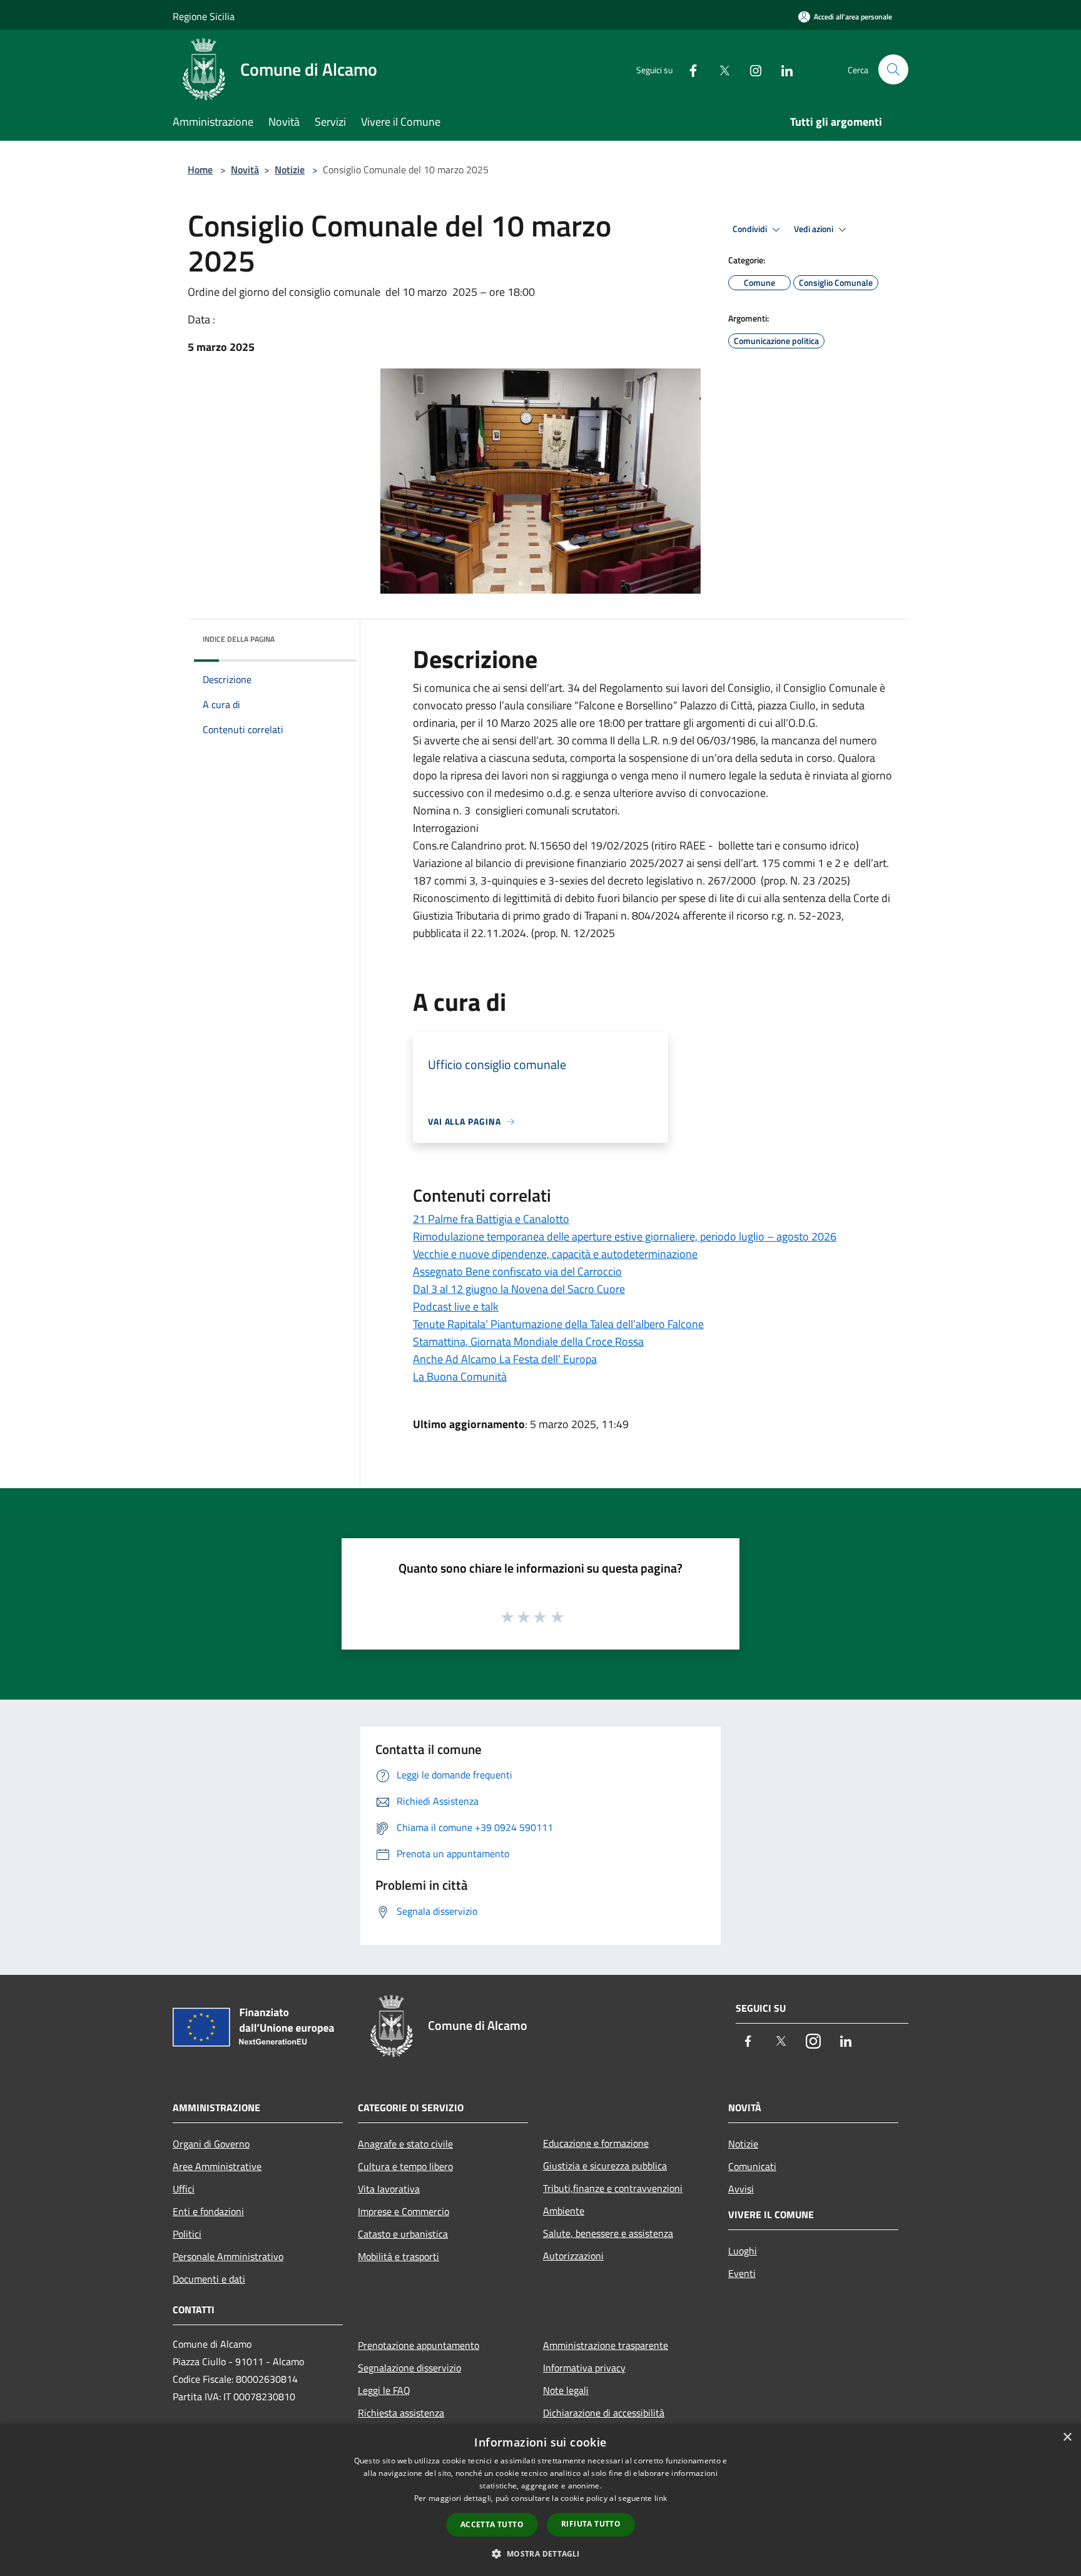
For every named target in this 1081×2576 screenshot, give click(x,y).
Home (200, 170)
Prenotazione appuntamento (419, 2345)
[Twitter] (719, 69)
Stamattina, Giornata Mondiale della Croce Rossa (528, 1341)
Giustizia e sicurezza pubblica (605, 2166)
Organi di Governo (211, 2144)
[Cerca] (893, 69)
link (661, 2498)
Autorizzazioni (573, 2256)
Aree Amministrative (217, 2166)
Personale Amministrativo (228, 2256)
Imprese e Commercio (403, 2211)
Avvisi (741, 2189)
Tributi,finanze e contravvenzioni (613, 2188)
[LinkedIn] (782, 69)
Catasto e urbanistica (403, 2234)
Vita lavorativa (389, 2189)
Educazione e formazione (596, 2143)
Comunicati (752, 2166)
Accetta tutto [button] (492, 2524)
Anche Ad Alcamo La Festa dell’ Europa (505, 1359)
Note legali (566, 2390)
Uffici (184, 2189)
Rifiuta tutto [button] (591, 2524)
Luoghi (743, 2251)
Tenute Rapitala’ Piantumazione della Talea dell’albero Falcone (558, 1324)
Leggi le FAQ (384, 2390)
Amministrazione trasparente (606, 2345)
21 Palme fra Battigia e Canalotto (491, 1219)
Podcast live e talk (456, 1306)
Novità (245, 170)
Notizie (290, 170)
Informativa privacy (584, 2368)
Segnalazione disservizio (409, 2368)
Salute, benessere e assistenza (608, 2233)
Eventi (742, 2273)
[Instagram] (751, 69)
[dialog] (540, 2500)
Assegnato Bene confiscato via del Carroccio (517, 1271)
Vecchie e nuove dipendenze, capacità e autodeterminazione (555, 1254)
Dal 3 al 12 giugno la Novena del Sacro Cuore (519, 1289)
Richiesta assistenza (401, 2413)
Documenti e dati (209, 2279)
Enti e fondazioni (208, 2211)
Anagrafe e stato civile (405, 2144)
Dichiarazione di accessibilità (604, 2413)
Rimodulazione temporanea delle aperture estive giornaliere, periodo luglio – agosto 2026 (625, 1236)
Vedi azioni (815, 229)
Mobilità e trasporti (398, 2256)
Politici (187, 2234)
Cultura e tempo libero (405, 2166)
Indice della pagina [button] (239, 639)
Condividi (751, 229)
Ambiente (564, 2211)
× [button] (1067, 2437)
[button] (540, 2553)
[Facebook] (688, 69)
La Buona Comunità (460, 1377)
